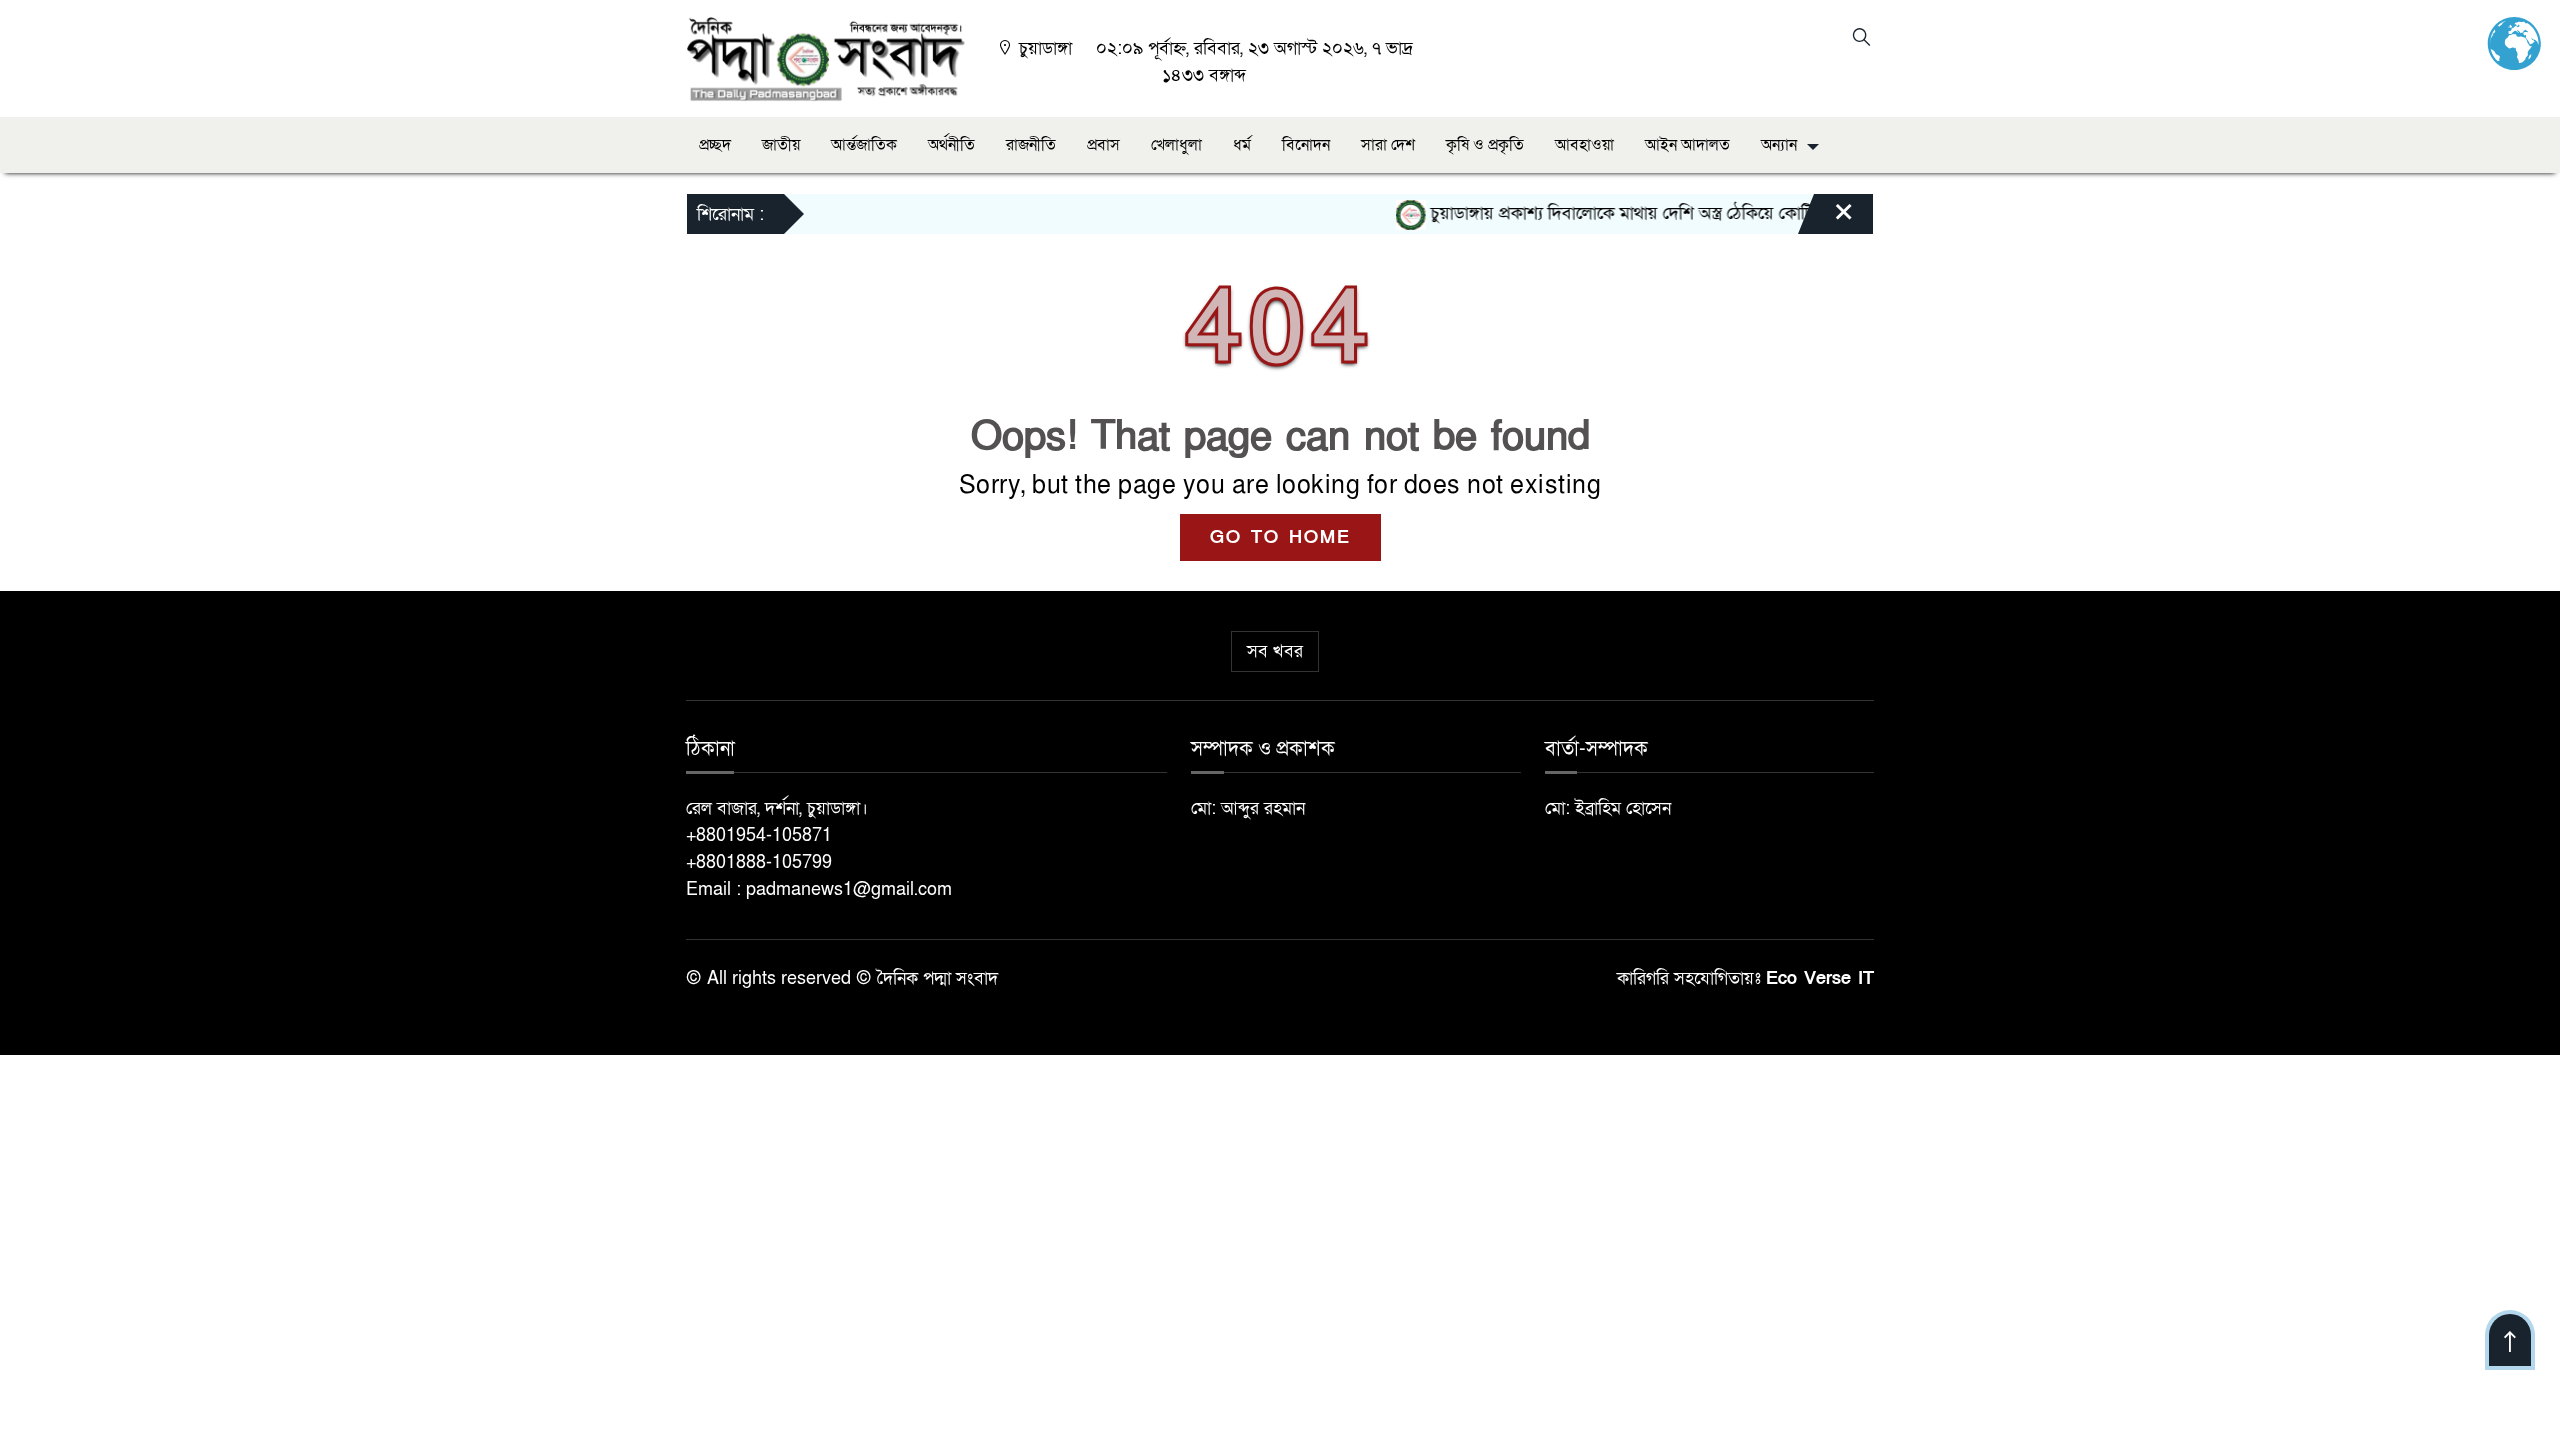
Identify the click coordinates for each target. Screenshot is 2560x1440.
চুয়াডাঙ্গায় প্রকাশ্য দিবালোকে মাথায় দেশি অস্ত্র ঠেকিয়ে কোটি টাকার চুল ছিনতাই (1653, 213)
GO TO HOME (1280, 537)
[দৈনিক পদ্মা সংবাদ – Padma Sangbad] (825, 57)
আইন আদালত (1687, 145)
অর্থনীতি (951, 145)
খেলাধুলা (1176, 145)
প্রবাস (1103, 145)
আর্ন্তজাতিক (864, 145)
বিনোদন (1306, 145)
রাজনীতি (1031, 145)
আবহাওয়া (1584, 145)
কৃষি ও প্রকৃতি (1485, 145)
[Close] (1826, 219)
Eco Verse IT (1820, 978)
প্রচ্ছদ (715, 145)
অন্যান (1779, 145)
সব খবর (1275, 651)
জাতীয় (781, 145)
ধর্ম (1242, 145)
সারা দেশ (1388, 145)
